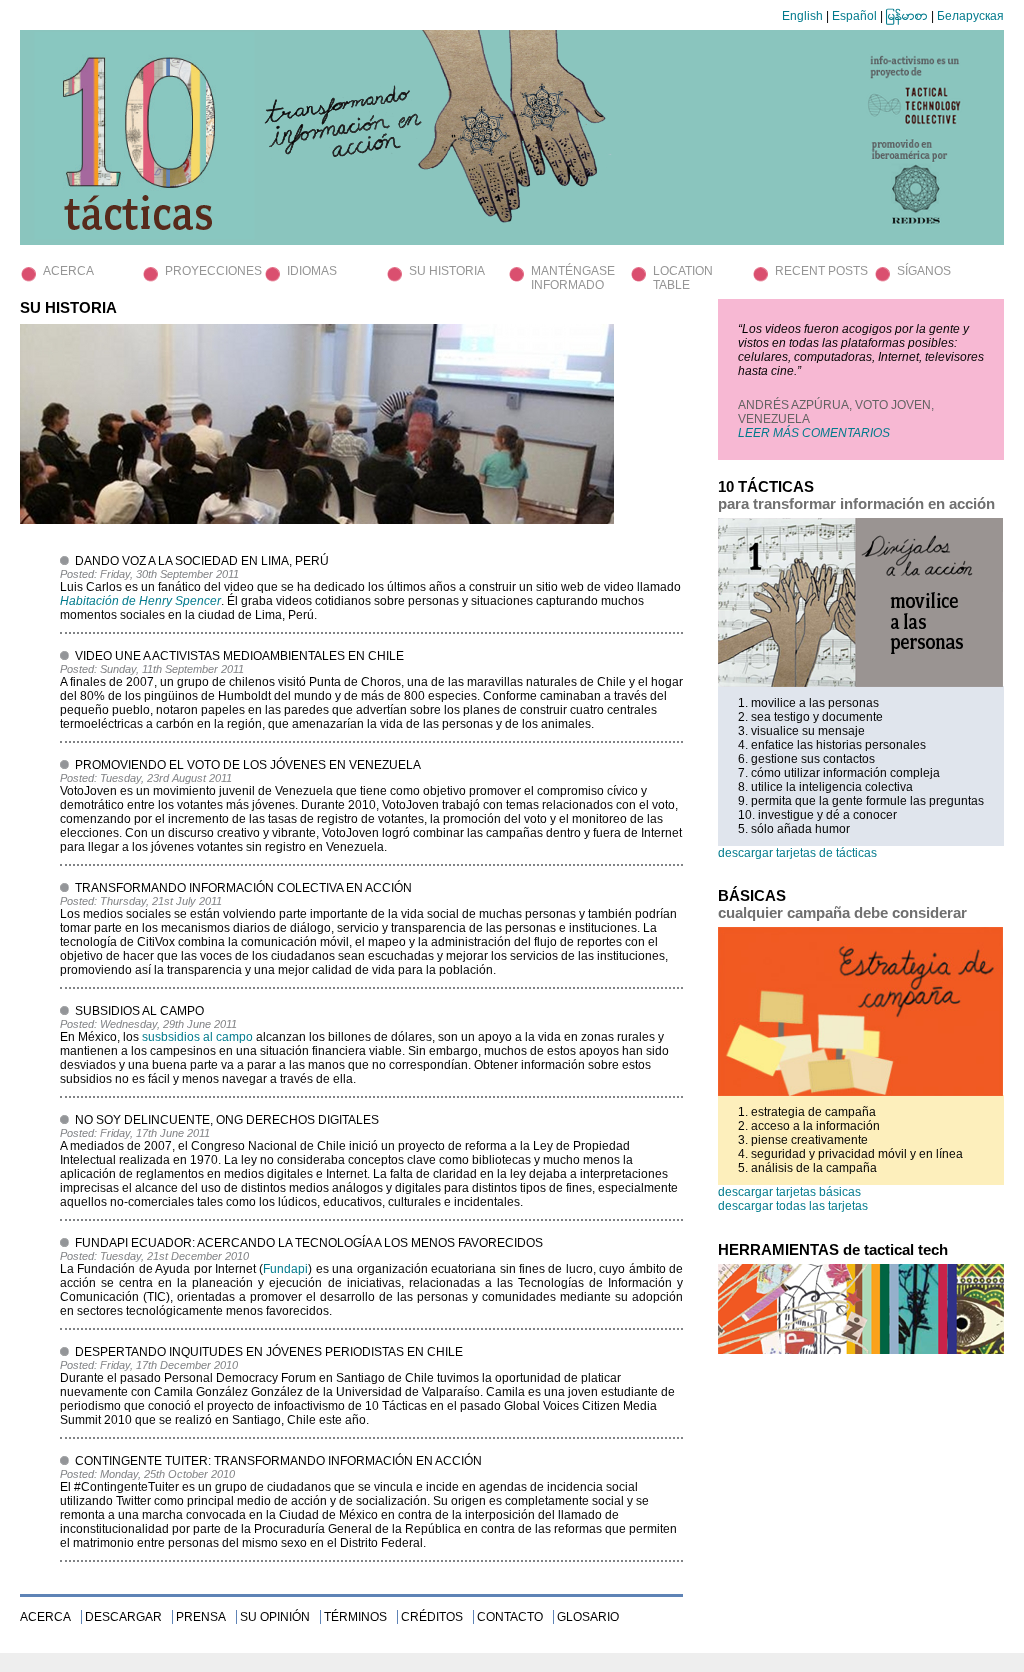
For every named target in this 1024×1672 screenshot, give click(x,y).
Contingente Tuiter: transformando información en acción (278, 1461)
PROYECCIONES (213, 271)
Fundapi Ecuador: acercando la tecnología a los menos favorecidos (309, 1243)
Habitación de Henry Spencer (140, 601)
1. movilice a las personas (808, 703)
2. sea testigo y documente (810, 717)
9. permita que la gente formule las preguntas (861, 801)
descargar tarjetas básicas (789, 1192)
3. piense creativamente (803, 1140)
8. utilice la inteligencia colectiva (825, 787)
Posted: (80, 574)
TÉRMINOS (355, 1617)
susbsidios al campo (197, 1037)
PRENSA (201, 1617)
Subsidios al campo (139, 1011)
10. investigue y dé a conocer (817, 815)
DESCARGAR (123, 1617)
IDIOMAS (312, 271)
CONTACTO (510, 1617)
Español (854, 16)
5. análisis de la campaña (807, 1168)
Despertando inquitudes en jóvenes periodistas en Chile (269, 1352)
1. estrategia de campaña (807, 1112)
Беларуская (970, 16)
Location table (683, 278)
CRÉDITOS (432, 1617)
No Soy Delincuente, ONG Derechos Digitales (227, 1120)
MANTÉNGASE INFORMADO (573, 278)
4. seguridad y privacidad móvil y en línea (850, 1154)
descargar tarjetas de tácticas (797, 853)
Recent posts (821, 271)
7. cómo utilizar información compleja (839, 773)
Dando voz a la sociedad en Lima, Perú (202, 561)
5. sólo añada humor (794, 829)
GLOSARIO (588, 1617)
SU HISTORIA (447, 271)
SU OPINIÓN (275, 1617)
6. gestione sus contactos (806, 759)
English (802, 16)
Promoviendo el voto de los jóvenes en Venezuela (248, 765)
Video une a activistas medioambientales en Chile (239, 656)
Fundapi (285, 1269)
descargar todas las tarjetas (793, 1206)
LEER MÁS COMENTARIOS (814, 433)
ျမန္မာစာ (907, 16)
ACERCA (68, 271)
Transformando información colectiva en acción (243, 888)
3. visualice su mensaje (801, 731)
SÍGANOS (924, 271)
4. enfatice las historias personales (832, 745)
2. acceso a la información (809, 1126)
